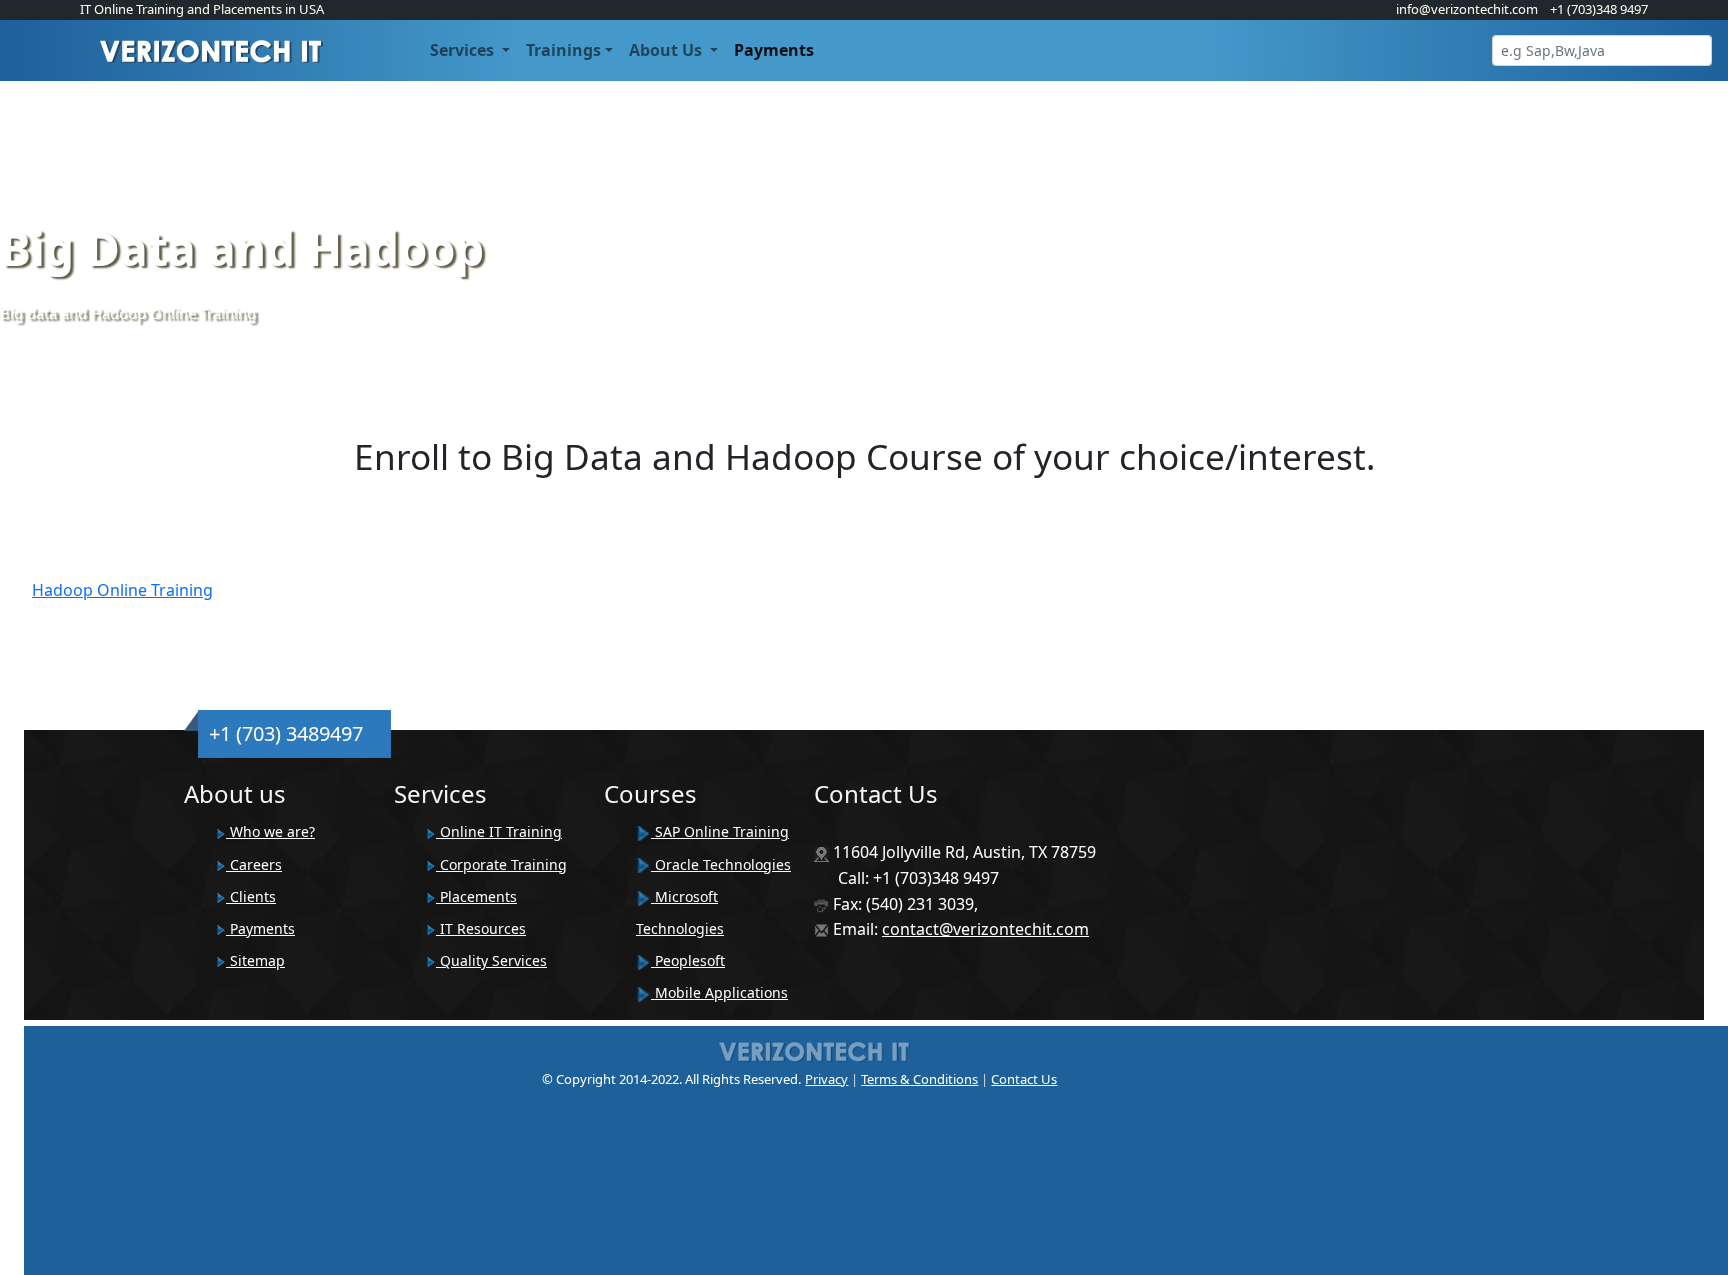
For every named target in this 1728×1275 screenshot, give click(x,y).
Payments (260, 928)
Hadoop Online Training (122, 590)
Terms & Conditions (919, 1079)
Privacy (826, 1079)
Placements (476, 896)
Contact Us (1024, 1079)
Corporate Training (501, 864)
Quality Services (491, 960)
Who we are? (270, 831)
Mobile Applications (719, 992)
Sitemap (255, 960)
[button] (470, 50)
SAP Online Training (720, 831)
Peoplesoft (688, 960)
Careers (254, 864)
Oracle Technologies (721, 864)
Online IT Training (499, 831)
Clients (251, 896)
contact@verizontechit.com (985, 929)
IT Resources (481, 928)
